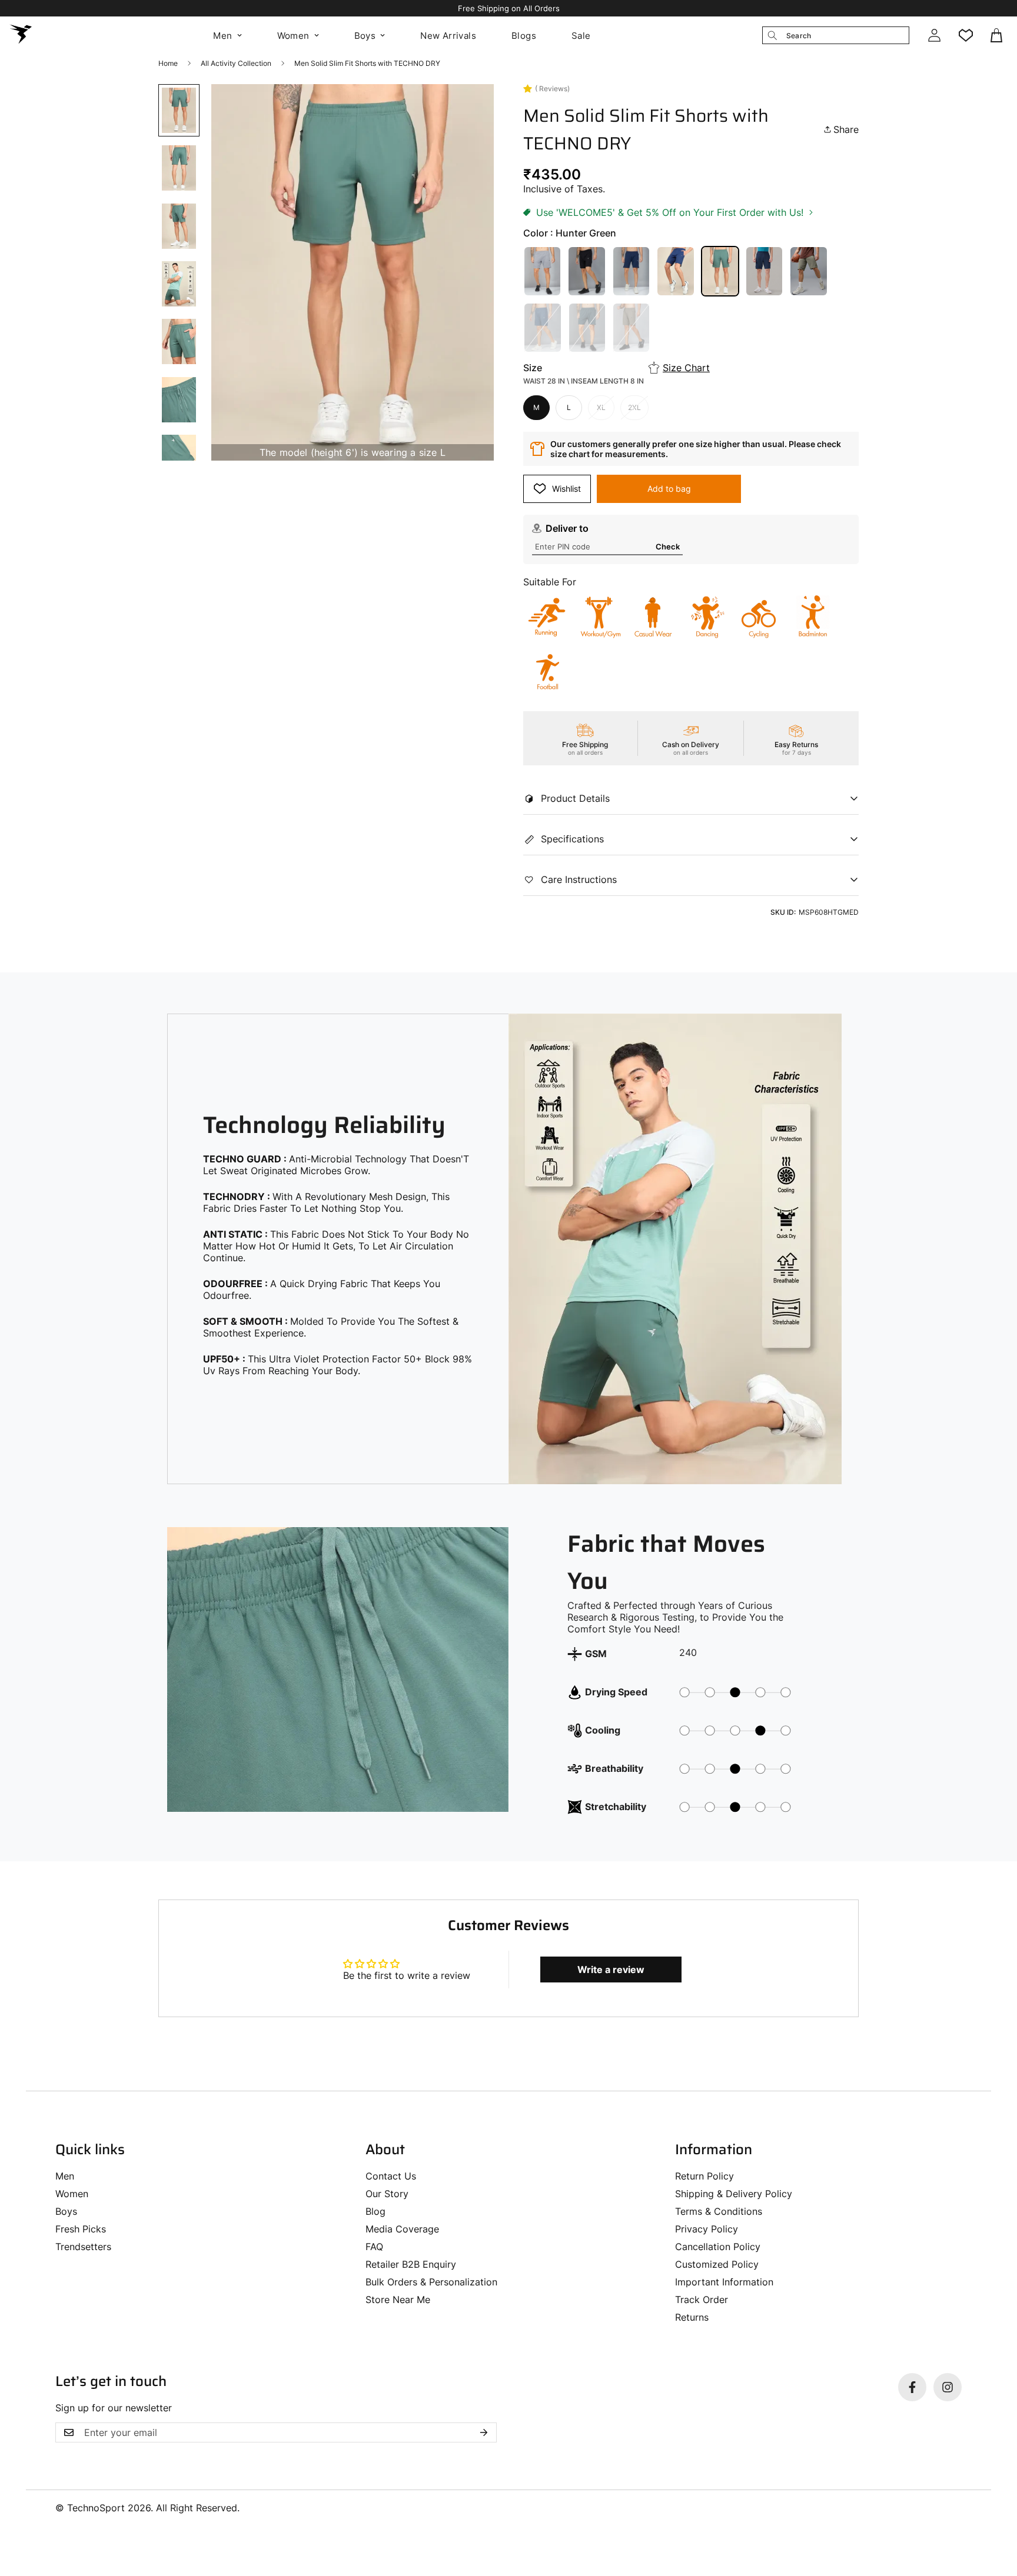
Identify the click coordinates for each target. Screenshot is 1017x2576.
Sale (581, 36)
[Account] (934, 35)
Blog (375, 2211)
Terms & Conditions (719, 2211)
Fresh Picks (81, 2229)
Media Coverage (402, 2229)
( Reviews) (552, 89)
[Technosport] (21, 35)
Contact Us (391, 2176)
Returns (692, 2317)
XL (601, 407)
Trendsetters (83, 2247)
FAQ (374, 2247)
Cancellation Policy (718, 2247)
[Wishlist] (966, 35)
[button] (998, 35)
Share (846, 129)
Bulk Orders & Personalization (431, 2282)
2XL (634, 407)
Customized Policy (717, 2264)
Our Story (387, 2194)
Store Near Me (398, 2300)
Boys (365, 36)
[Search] (772, 35)
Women (293, 36)
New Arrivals (448, 36)
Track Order (702, 2300)
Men (222, 36)
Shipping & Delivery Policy (734, 2194)
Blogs (524, 36)
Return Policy (704, 2176)
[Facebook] (912, 2387)
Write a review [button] (611, 1970)
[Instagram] (948, 2387)
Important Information (724, 2282)
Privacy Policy (707, 2229)
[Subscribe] (484, 2432)
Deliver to (567, 528)
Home (168, 63)
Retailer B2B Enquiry (411, 2264)
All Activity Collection (236, 63)
